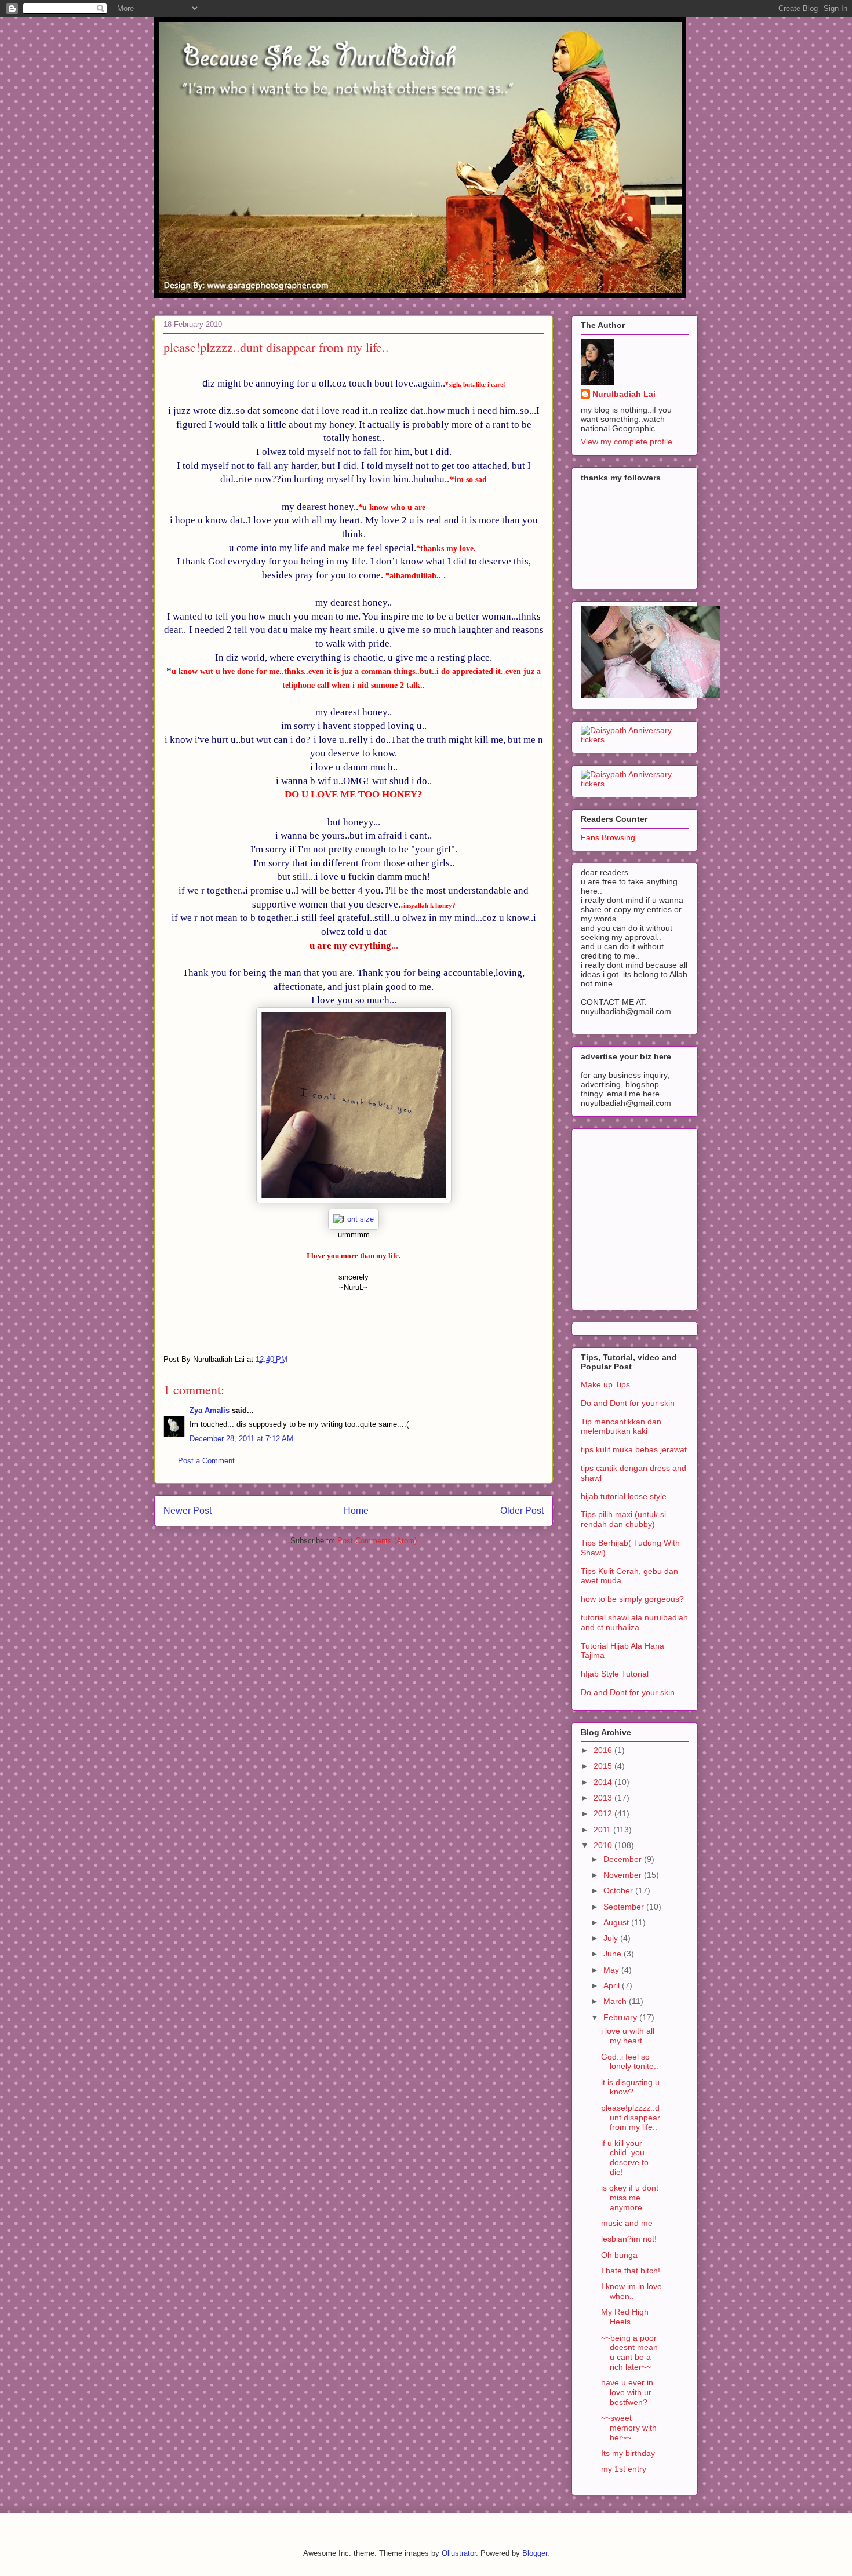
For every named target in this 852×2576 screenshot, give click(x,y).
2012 (604, 1813)
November (624, 1875)
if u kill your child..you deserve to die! (625, 2158)
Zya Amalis (210, 1410)
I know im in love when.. (631, 2291)
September (625, 1907)
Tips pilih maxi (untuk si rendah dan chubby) (623, 1519)
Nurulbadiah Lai (624, 394)
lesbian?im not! (629, 2239)
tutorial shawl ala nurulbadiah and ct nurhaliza (634, 1622)
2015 (604, 1766)
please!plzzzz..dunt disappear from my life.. (631, 2118)
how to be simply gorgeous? (632, 1599)
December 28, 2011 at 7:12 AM (241, 1439)
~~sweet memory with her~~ (629, 2428)
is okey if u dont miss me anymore (630, 2198)
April (613, 1985)
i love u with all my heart (628, 2036)
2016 (604, 1750)
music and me (627, 2223)
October (619, 1890)
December (624, 1859)
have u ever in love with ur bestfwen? (627, 2392)
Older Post (522, 1511)
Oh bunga (619, 2255)
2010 (604, 1845)
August (617, 1922)
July (612, 1938)
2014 (604, 1782)
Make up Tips (605, 1384)
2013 (604, 1798)
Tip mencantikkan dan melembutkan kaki (621, 1427)
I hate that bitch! (631, 2271)
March (616, 2001)
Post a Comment (206, 1461)
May (612, 1970)
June (613, 1954)
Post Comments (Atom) (377, 1541)
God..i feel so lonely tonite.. (630, 2062)
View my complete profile (627, 442)
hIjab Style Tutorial (615, 1674)
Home (356, 1511)
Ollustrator (459, 2553)
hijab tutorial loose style (624, 1496)
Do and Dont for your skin (628, 1403)
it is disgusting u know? (630, 2087)
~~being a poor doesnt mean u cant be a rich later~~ (629, 2352)
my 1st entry (624, 2469)
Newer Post (187, 1511)
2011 (603, 1830)
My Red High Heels (625, 2317)
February (621, 2017)
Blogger (535, 2553)
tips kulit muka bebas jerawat (634, 1449)
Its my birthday (628, 2453)
